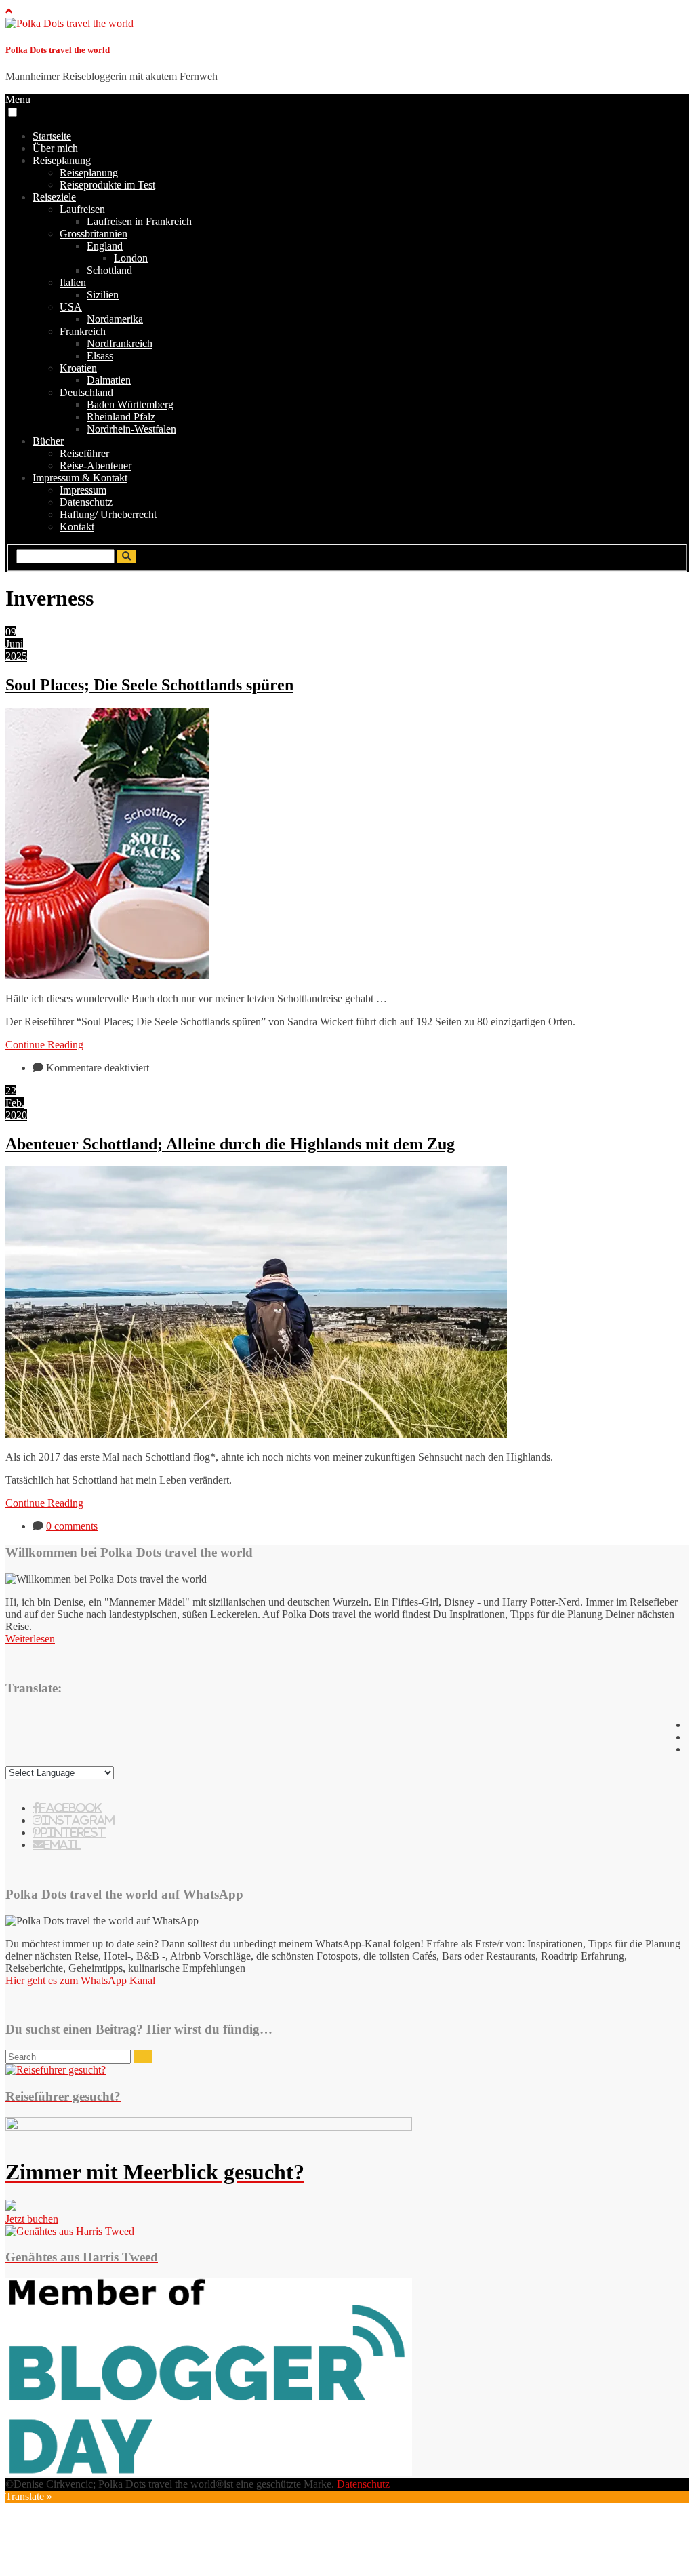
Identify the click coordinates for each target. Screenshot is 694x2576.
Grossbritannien (94, 234)
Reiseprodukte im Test (107, 185)
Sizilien (103, 295)
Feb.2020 (16, 1109)
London (131, 258)
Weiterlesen (30, 1639)
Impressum (83, 490)
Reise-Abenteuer (96, 465)
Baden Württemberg (130, 404)
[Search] (143, 2057)
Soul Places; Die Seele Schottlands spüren (149, 685)
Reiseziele (54, 197)
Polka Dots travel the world (58, 50)
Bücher (48, 441)
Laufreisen (82, 209)
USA (71, 307)
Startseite (52, 136)
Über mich (55, 148)
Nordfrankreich (120, 343)
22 (11, 1091)
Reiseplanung (62, 160)
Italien (73, 282)
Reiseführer (84, 453)
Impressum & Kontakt (80, 478)
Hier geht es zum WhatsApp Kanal (80, 1980)
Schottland (109, 270)
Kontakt (77, 527)
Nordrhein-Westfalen (131, 429)
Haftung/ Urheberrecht (108, 514)
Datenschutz (86, 502)
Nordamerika (115, 319)
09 (11, 632)
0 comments (72, 1526)
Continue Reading (44, 1045)
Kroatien (78, 368)
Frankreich (83, 331)
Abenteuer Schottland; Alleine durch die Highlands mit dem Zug (230, 1144)
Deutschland (86, 392)
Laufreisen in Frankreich (139, 221)
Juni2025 (16, 650)
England (105, 246)
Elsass (100, 356)
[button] (13, 112)
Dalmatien (109, 380)
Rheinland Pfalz (121, 417)
